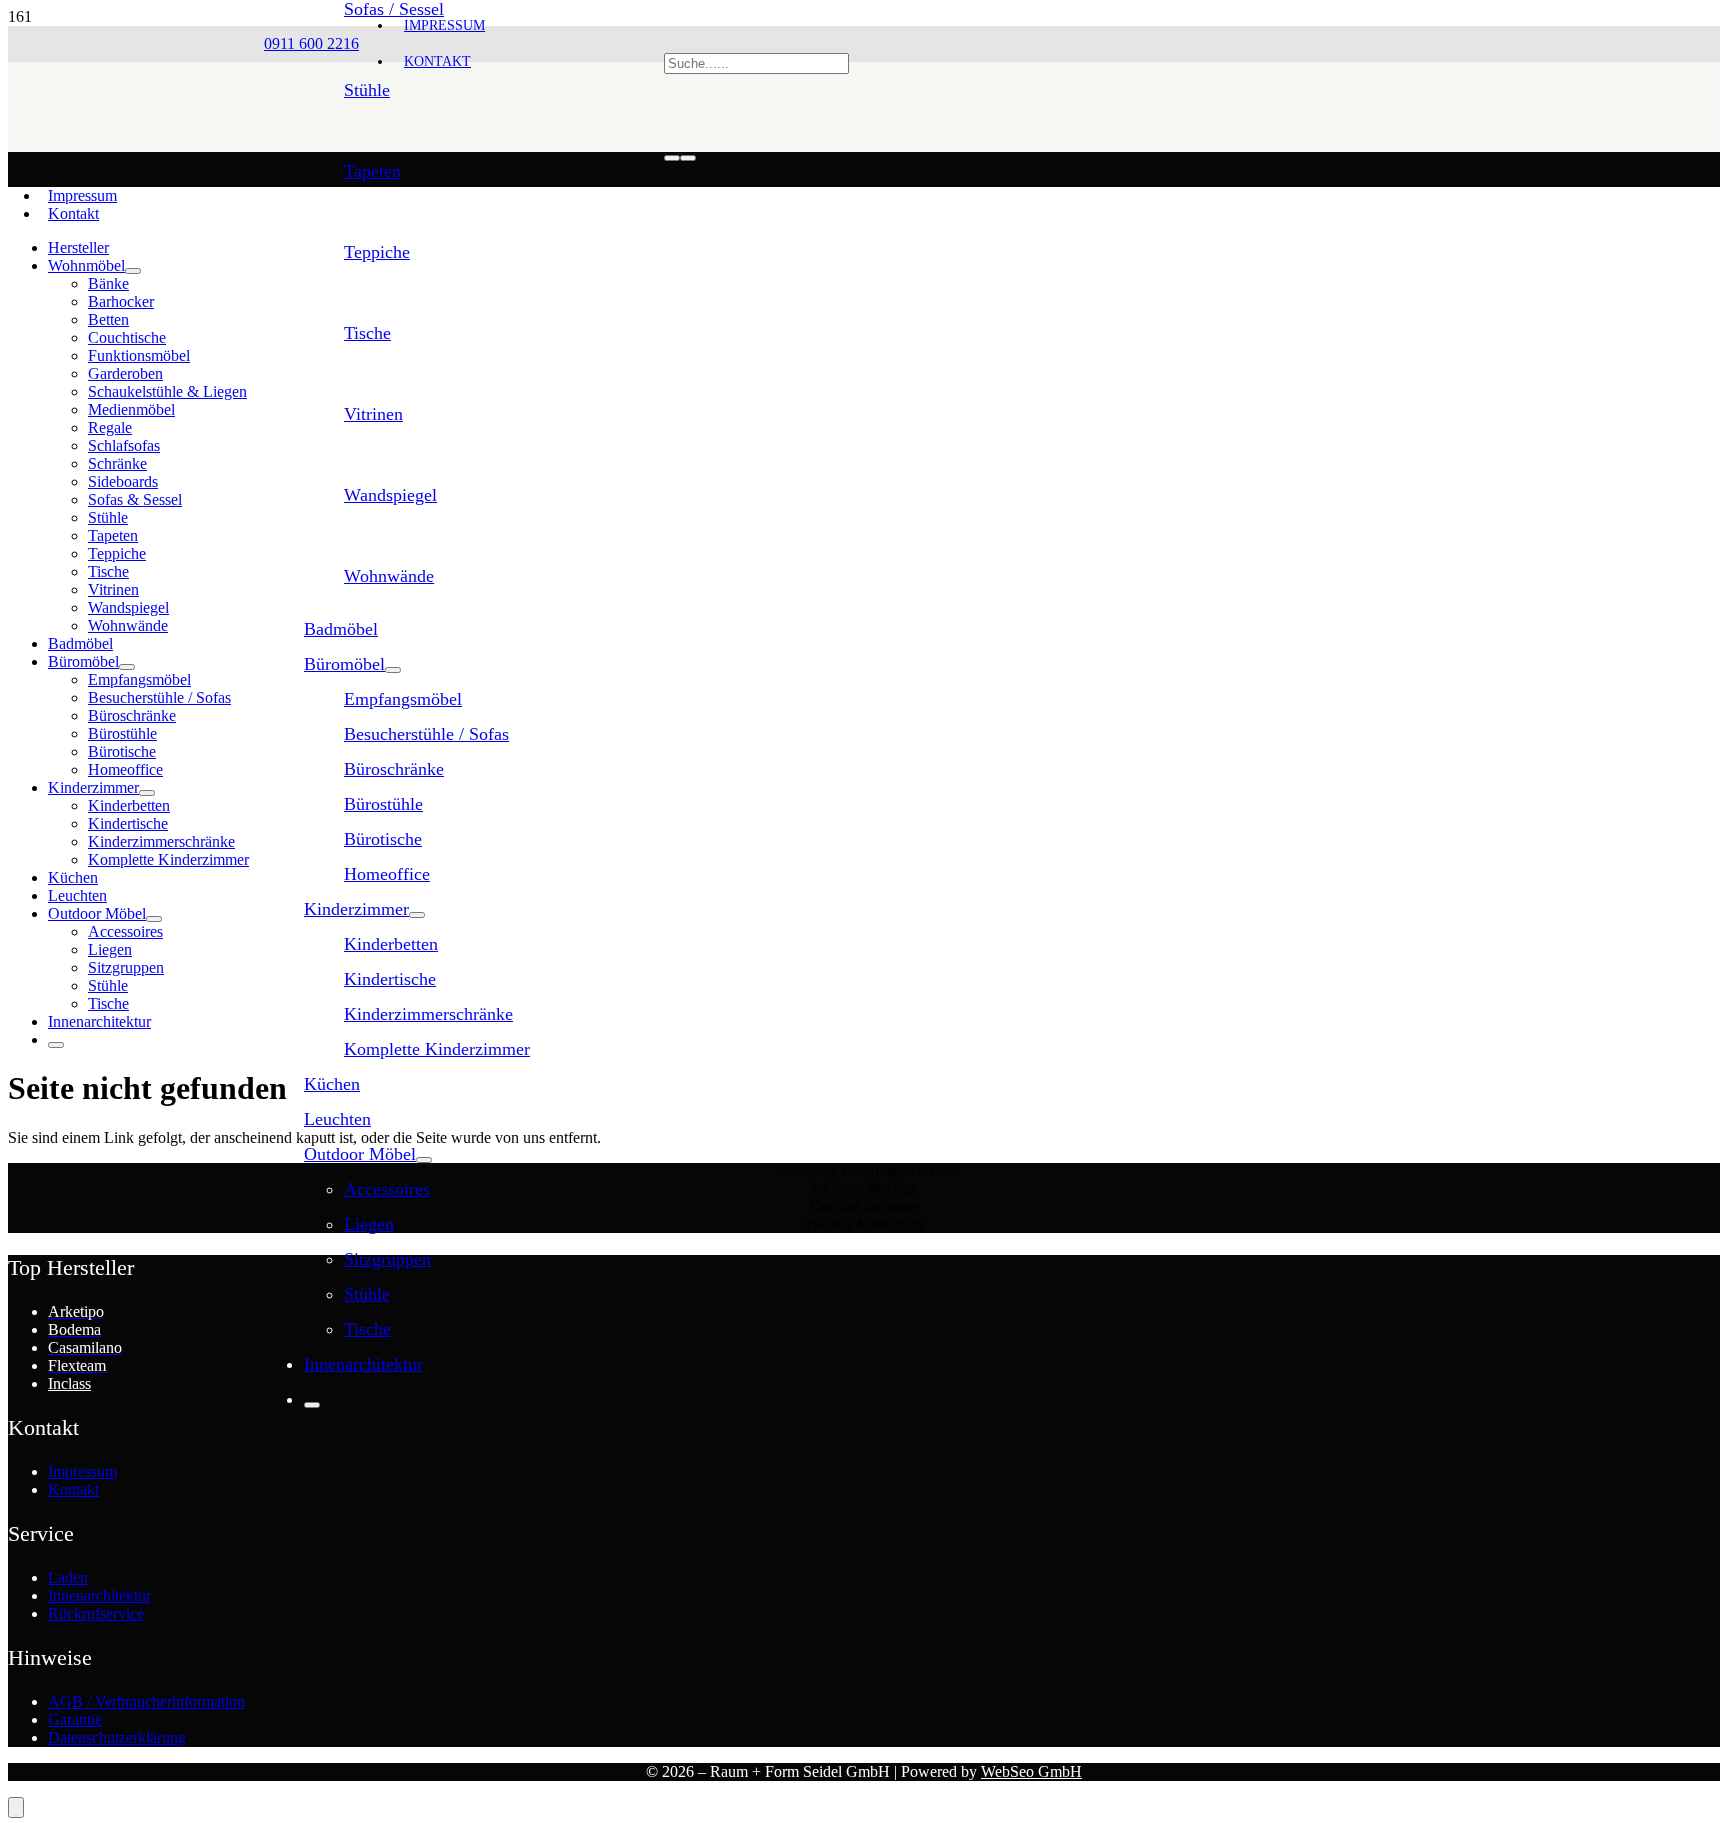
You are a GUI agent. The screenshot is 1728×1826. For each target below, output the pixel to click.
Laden (68, 1577)
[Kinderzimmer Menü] (417, 915)
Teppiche (377, 252)
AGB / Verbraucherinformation (146, 1701)
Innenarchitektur (99, 1595)
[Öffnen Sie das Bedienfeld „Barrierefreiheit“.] (16, 1807)
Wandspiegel (390, 495)
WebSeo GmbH (1031, 1771)
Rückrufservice (96, 1613)
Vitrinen (373, 414)
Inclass (69, 1383)
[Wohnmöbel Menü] (133, 271)
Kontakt (73, 213)
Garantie (75, 1719)
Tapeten (372, 171)
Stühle (367, 90)
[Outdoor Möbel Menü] (424, 1160)
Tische (367, 333)
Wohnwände (389, 576)
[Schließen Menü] (312, 1405)
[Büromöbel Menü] (393, 670)
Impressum (82, 195)
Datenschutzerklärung (117, 1737)
